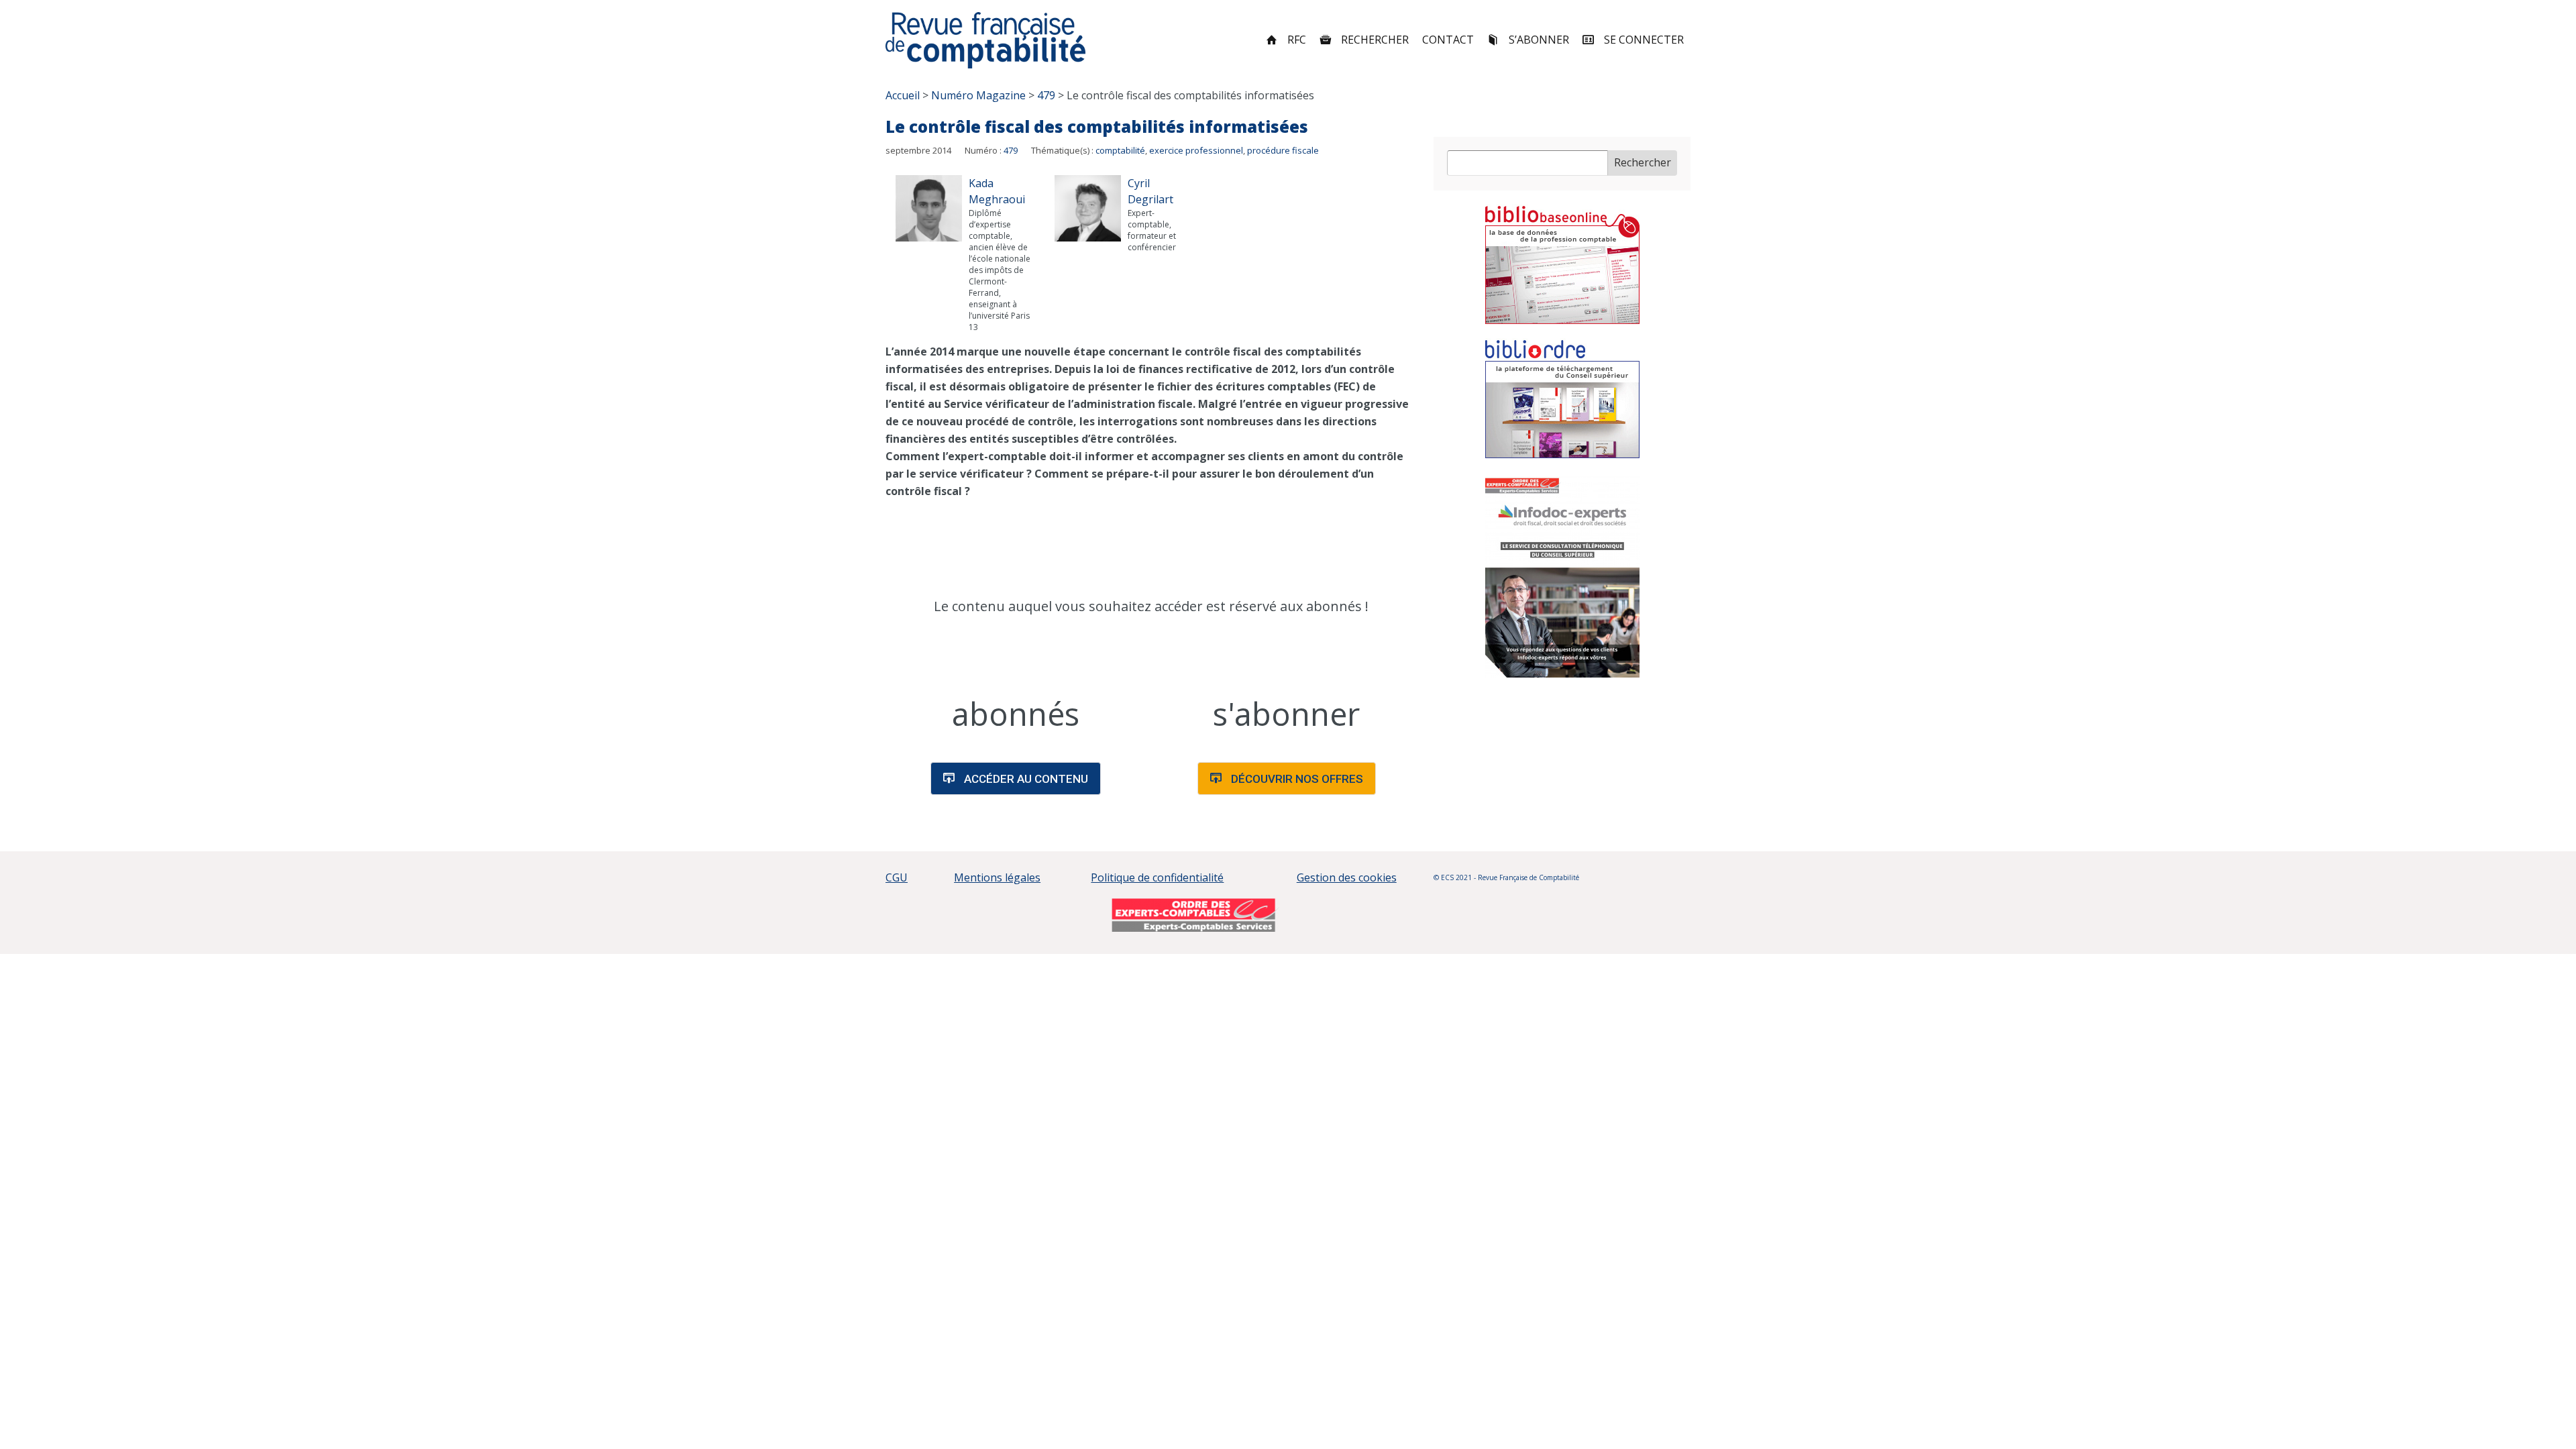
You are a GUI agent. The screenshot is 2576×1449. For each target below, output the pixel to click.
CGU (897, 877)
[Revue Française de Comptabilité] (986, 40)
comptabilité (1120, 150)
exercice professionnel (1196, 150)
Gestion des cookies (1347, 877)
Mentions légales (997, 877)
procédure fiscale (1283, 150)
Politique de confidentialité (1157, 877)
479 (1011, 150)
